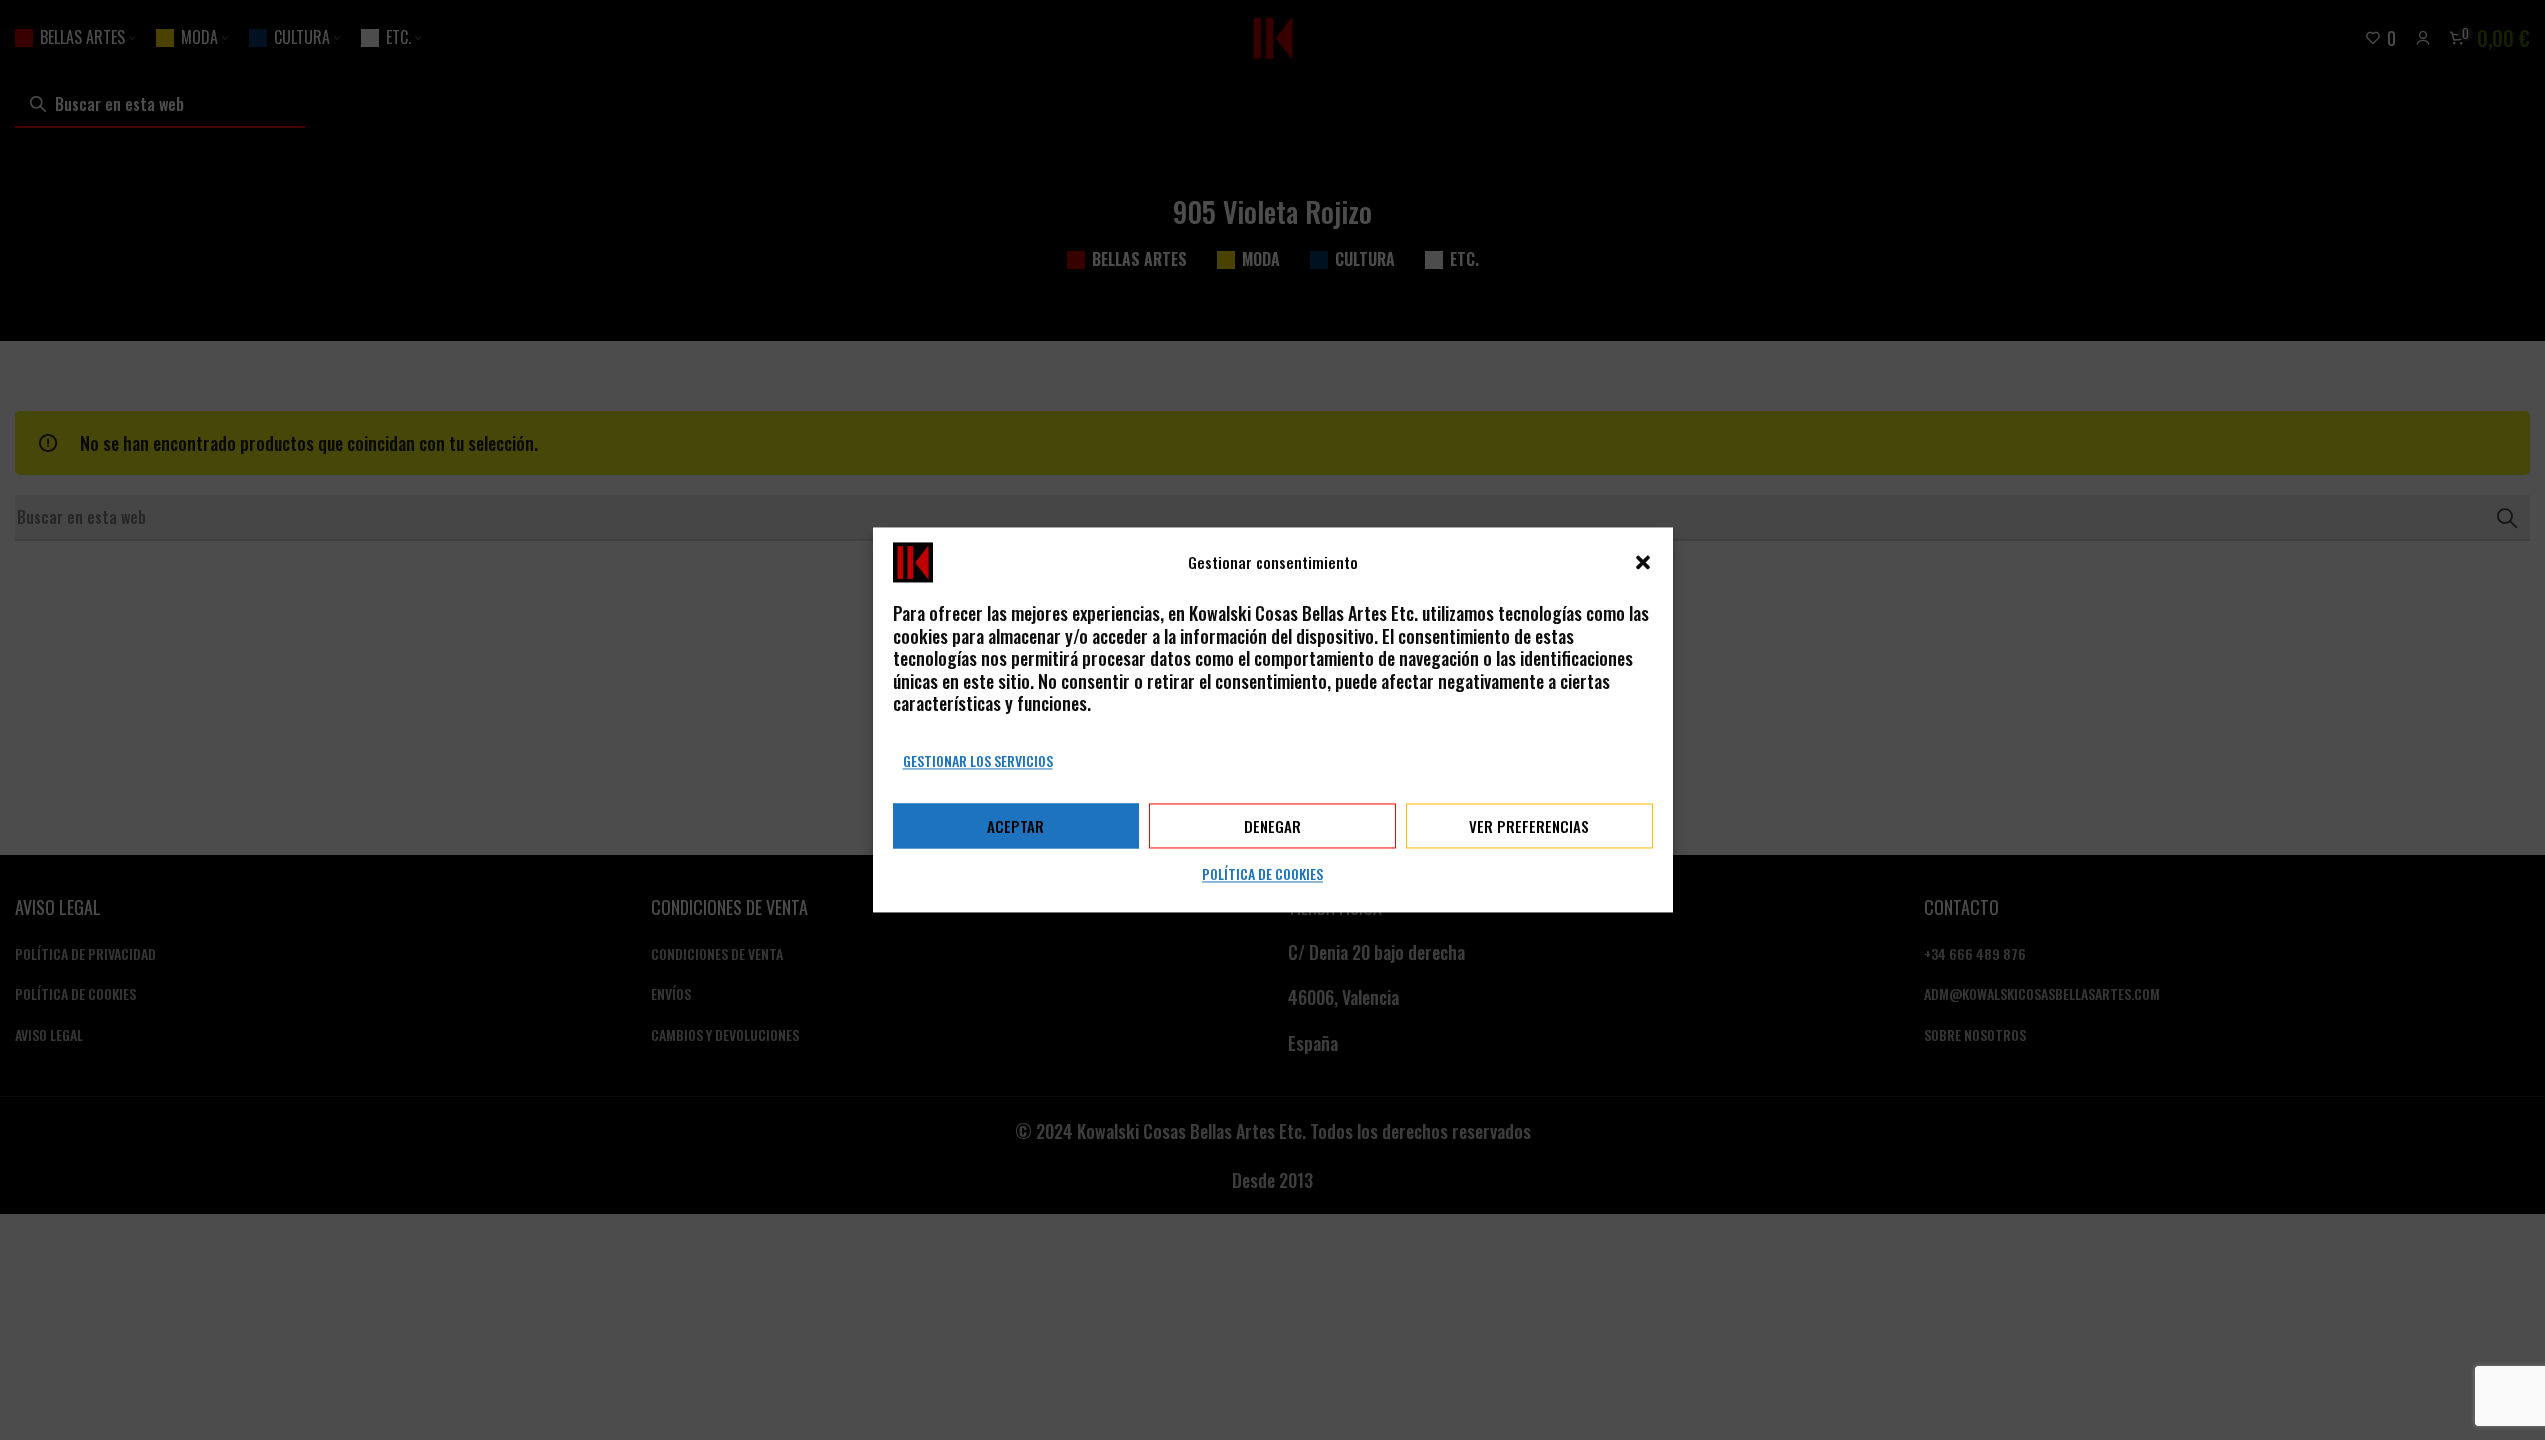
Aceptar (1015, 826)
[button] (1643, 562)
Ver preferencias (1529, 826)
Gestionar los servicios (978, 760)
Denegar (1272, 826)
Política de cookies (1262, 874)
